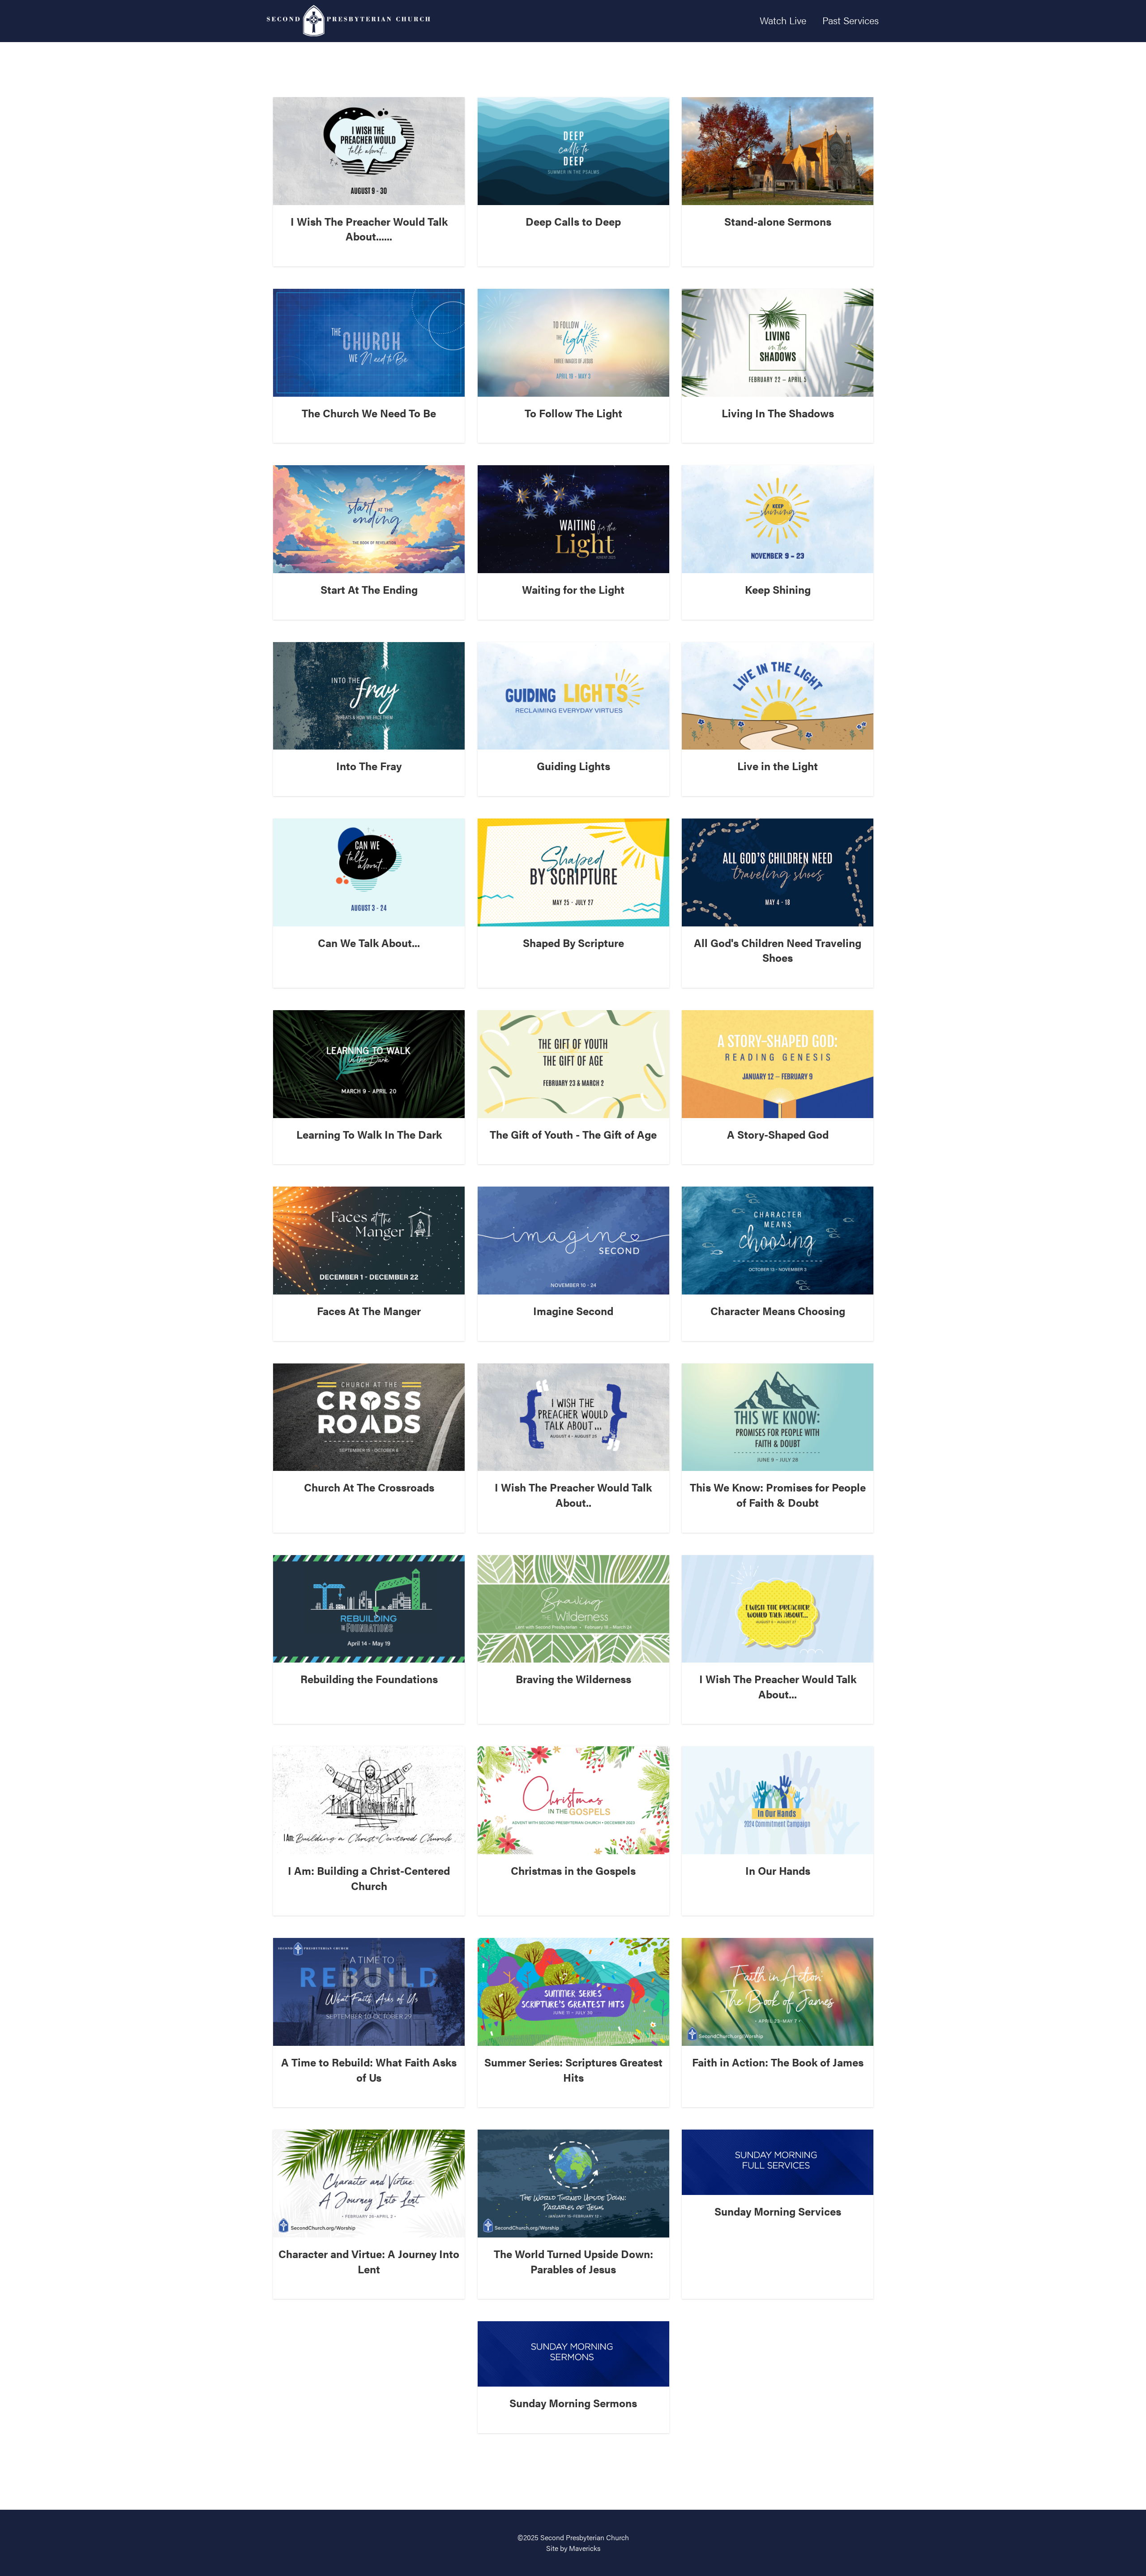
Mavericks (585, 2548)
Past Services (851, 20)
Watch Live (783, 20)
